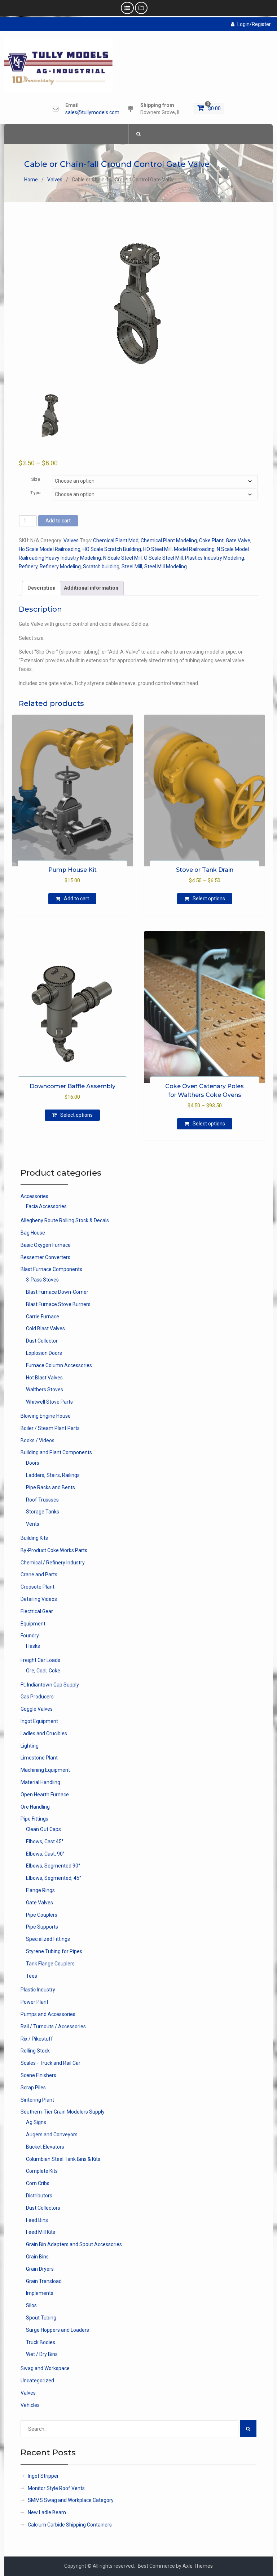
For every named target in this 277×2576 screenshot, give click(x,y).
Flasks (33, 1646)
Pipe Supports (42, 1927)
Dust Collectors (43, 2208)
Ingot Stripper (43, 2476)
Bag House (33, 1233)
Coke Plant (211, 540)
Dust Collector (42, 1341)
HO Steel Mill (157, 549)
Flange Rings (40, 1890)
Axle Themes (198, 2566)
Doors (33, 1463)
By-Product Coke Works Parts (54, 1550)
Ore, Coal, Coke (43, 1671)
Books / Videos (38, 1440)
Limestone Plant (39, 1758)
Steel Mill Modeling (166, 567)
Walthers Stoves (45, 1390)
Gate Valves (39, 1903)
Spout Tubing (41, 2318)
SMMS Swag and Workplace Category (71, 2500)
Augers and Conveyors (52, 2135)
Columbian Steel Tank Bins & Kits (63, 2159)
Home (31, 180)
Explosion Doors (44, 1353)
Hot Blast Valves (44, 1378)
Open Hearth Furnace (45, 1795)
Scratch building (101, 567)
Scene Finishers (38, 2075)
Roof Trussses (42, 1500)
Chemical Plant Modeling (169, 540)
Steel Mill (132, 567)
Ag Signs (36, 2122)
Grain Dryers (40, 2269)
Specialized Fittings (48, 1939)
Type (36, 493)
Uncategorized (37, 2381)
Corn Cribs (38, 2183)
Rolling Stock (35, 2051)
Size (36, 479)
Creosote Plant (38, 1587)
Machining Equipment (45, 1770)
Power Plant (34, 2002)
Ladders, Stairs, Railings (53, 1475)
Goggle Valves (37, 1709)
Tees (32, 1976)
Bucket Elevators (45, 2147)
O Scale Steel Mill (163, 558)
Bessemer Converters (45, 1257)
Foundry (30, 1636)
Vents (33, 1524)
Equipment (33, 1624)
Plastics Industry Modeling (215, 558)
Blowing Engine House (46, 1416)
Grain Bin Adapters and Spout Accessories (74, 2244)
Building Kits (34, 1538)
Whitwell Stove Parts (49, 1402)
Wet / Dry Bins (42, 2354)
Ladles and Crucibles (44, 1733)
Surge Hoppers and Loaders (58, 2330)
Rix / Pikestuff (37, 2039)
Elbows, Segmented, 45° (54, 1878)
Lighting (30, 1746)
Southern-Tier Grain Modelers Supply (63, 2112)
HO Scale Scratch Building (112, 549)
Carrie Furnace (43, 1317)
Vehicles (30, 2405)
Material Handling (40, 1782)
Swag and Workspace (45, 2368)
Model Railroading (194, 549)
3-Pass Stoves (42, 1280)
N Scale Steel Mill (122, 558)
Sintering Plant (37, 2100)
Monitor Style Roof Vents (56, 2488)
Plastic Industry (38, 1990)
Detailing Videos (39, 1599)
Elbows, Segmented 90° (53, 1866)
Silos (31, 2305)
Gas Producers (37, 1697)
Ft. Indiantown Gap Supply (50, 1685)
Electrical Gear (37, 1611)
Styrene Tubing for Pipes (54, 1951)
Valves (55, 180)
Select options (209, 899)
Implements (40, 2293)
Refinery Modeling (60, 567)
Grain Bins (37, 2257)
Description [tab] (41, 588)
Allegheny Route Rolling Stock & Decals (65, 1220)
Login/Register (254, 24)
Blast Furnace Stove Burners (58, 1304)
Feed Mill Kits (41, 2232)
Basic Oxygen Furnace (46, 1245)
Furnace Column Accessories (59, 1365)
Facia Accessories (46, 1206)
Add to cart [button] (76, 899)
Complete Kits (42, 2171)
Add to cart (58, 521)
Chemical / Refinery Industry (53, 1563)
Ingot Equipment (39, 1721)
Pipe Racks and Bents (50, 1487)
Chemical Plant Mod (116, 540)
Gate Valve (238, 540)
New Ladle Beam (47, 2512)
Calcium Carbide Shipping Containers (70, 2525)
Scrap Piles (33, 2088)
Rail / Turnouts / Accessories (53, 2026)
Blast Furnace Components (51, 1269)
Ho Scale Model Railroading (50, 549)
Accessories (34, 1196)
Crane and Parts (39, 1575)
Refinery (28, 567)
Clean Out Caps (43, 1829)
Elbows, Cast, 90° (45, 1854)
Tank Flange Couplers (50, 1964)
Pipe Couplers (42, 1915)
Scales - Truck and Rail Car (50, 2063)
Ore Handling (35, 1807)
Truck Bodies (41, 2342)
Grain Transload (44, 2281)
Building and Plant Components (56, 1452)
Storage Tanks (43, 1512)
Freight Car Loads (40, 1660)
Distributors (39, 2196)
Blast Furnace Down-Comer (57, 1292)
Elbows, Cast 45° (45, 1841)
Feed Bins (37, 2220)
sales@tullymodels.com (92, 113)
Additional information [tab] (91, 588)
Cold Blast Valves (45, 1328)
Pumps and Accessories (48, 2014)
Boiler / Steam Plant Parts (50, 1428)
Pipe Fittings (34, 1819)
